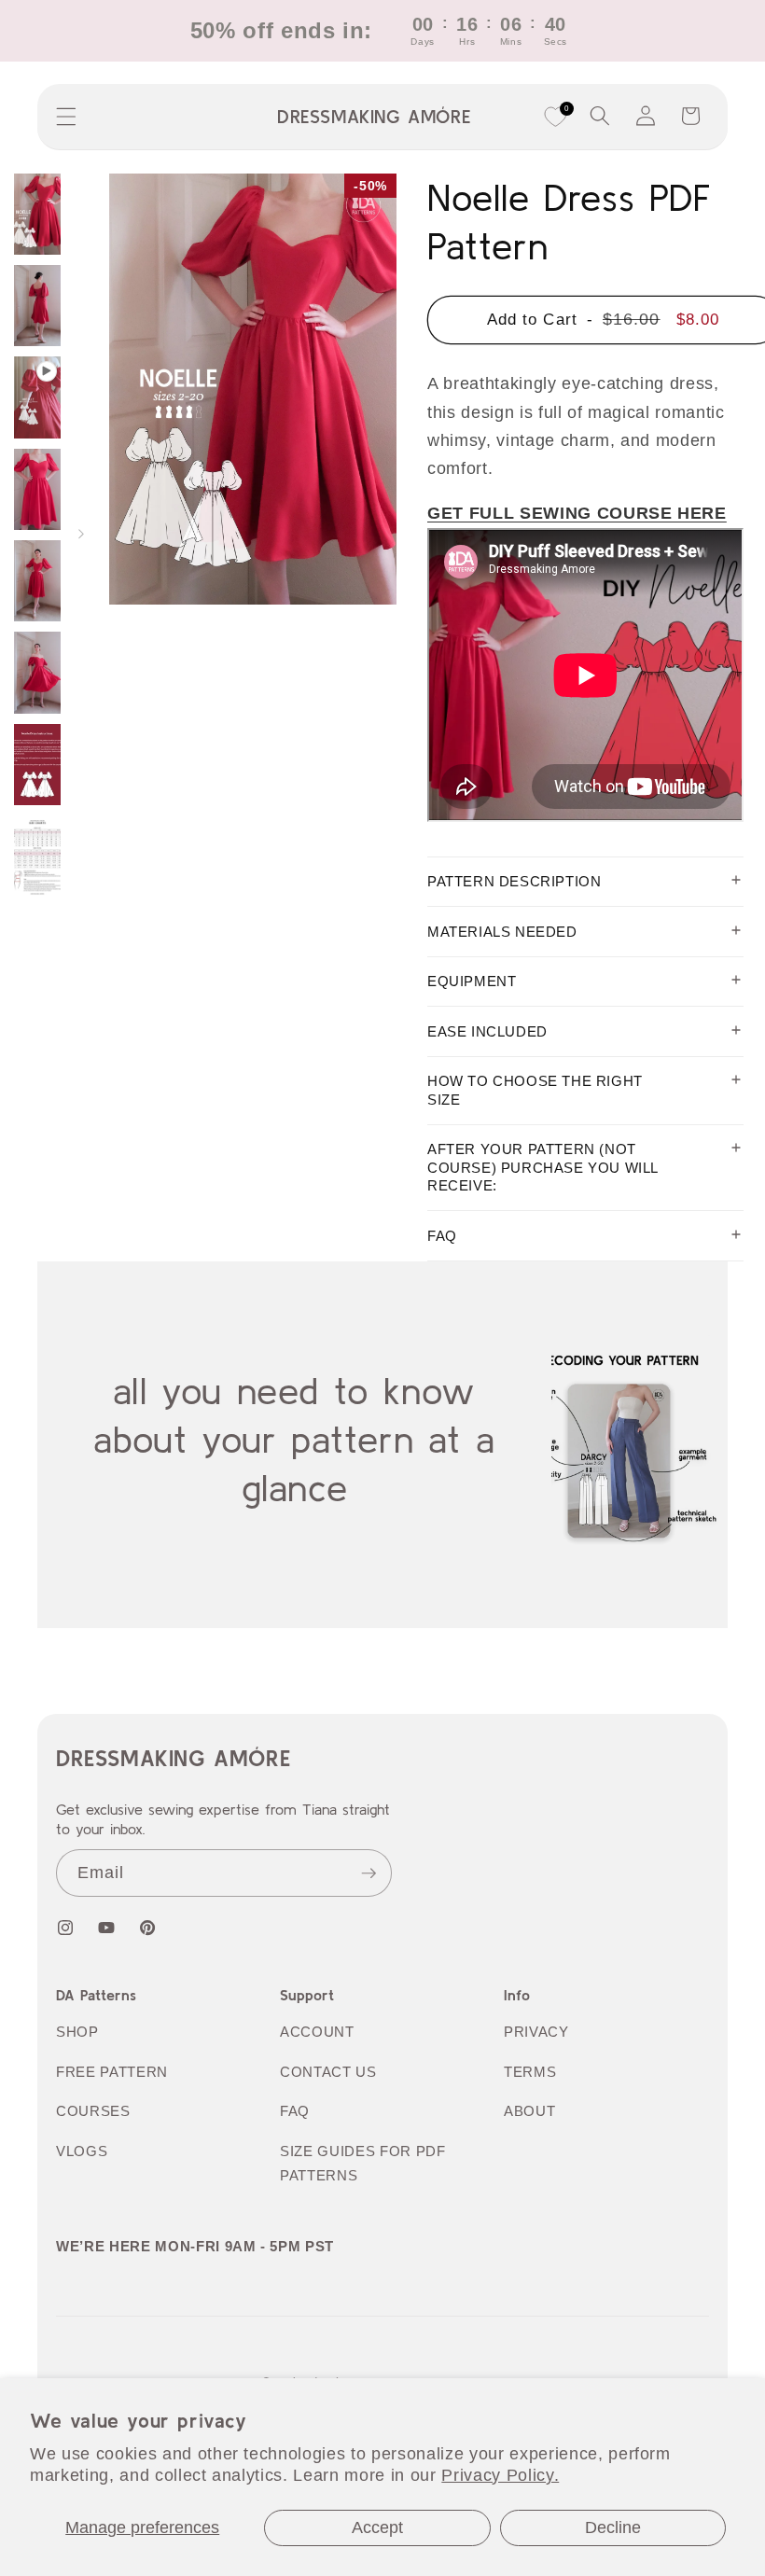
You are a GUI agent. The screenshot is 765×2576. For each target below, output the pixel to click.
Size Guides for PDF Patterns (363, 2164)
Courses (93, 2111)
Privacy (536, 2032)
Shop (77, 2032)
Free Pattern (112, 2072)
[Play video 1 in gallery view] (37, 397)
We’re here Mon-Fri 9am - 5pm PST (195, 2246)
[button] (66, 117)
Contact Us (328, 2072)
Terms (530, 2072)
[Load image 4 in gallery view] (37, 581)
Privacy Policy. (500, 2475)
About (529, 2111)
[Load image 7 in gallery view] (37, 856)
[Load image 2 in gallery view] (37, 306)
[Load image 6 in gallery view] (37, 765)
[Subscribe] (369, 1873)
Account (317, 2032)
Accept (377, 2527)
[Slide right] (81, 536)
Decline (613, 2527)
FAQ (295, 2111)
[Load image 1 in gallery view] (37, 214)
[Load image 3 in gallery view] (37, 489)
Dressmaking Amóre (173, 1758)
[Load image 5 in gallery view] (37, 672)
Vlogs (82, 2151)
